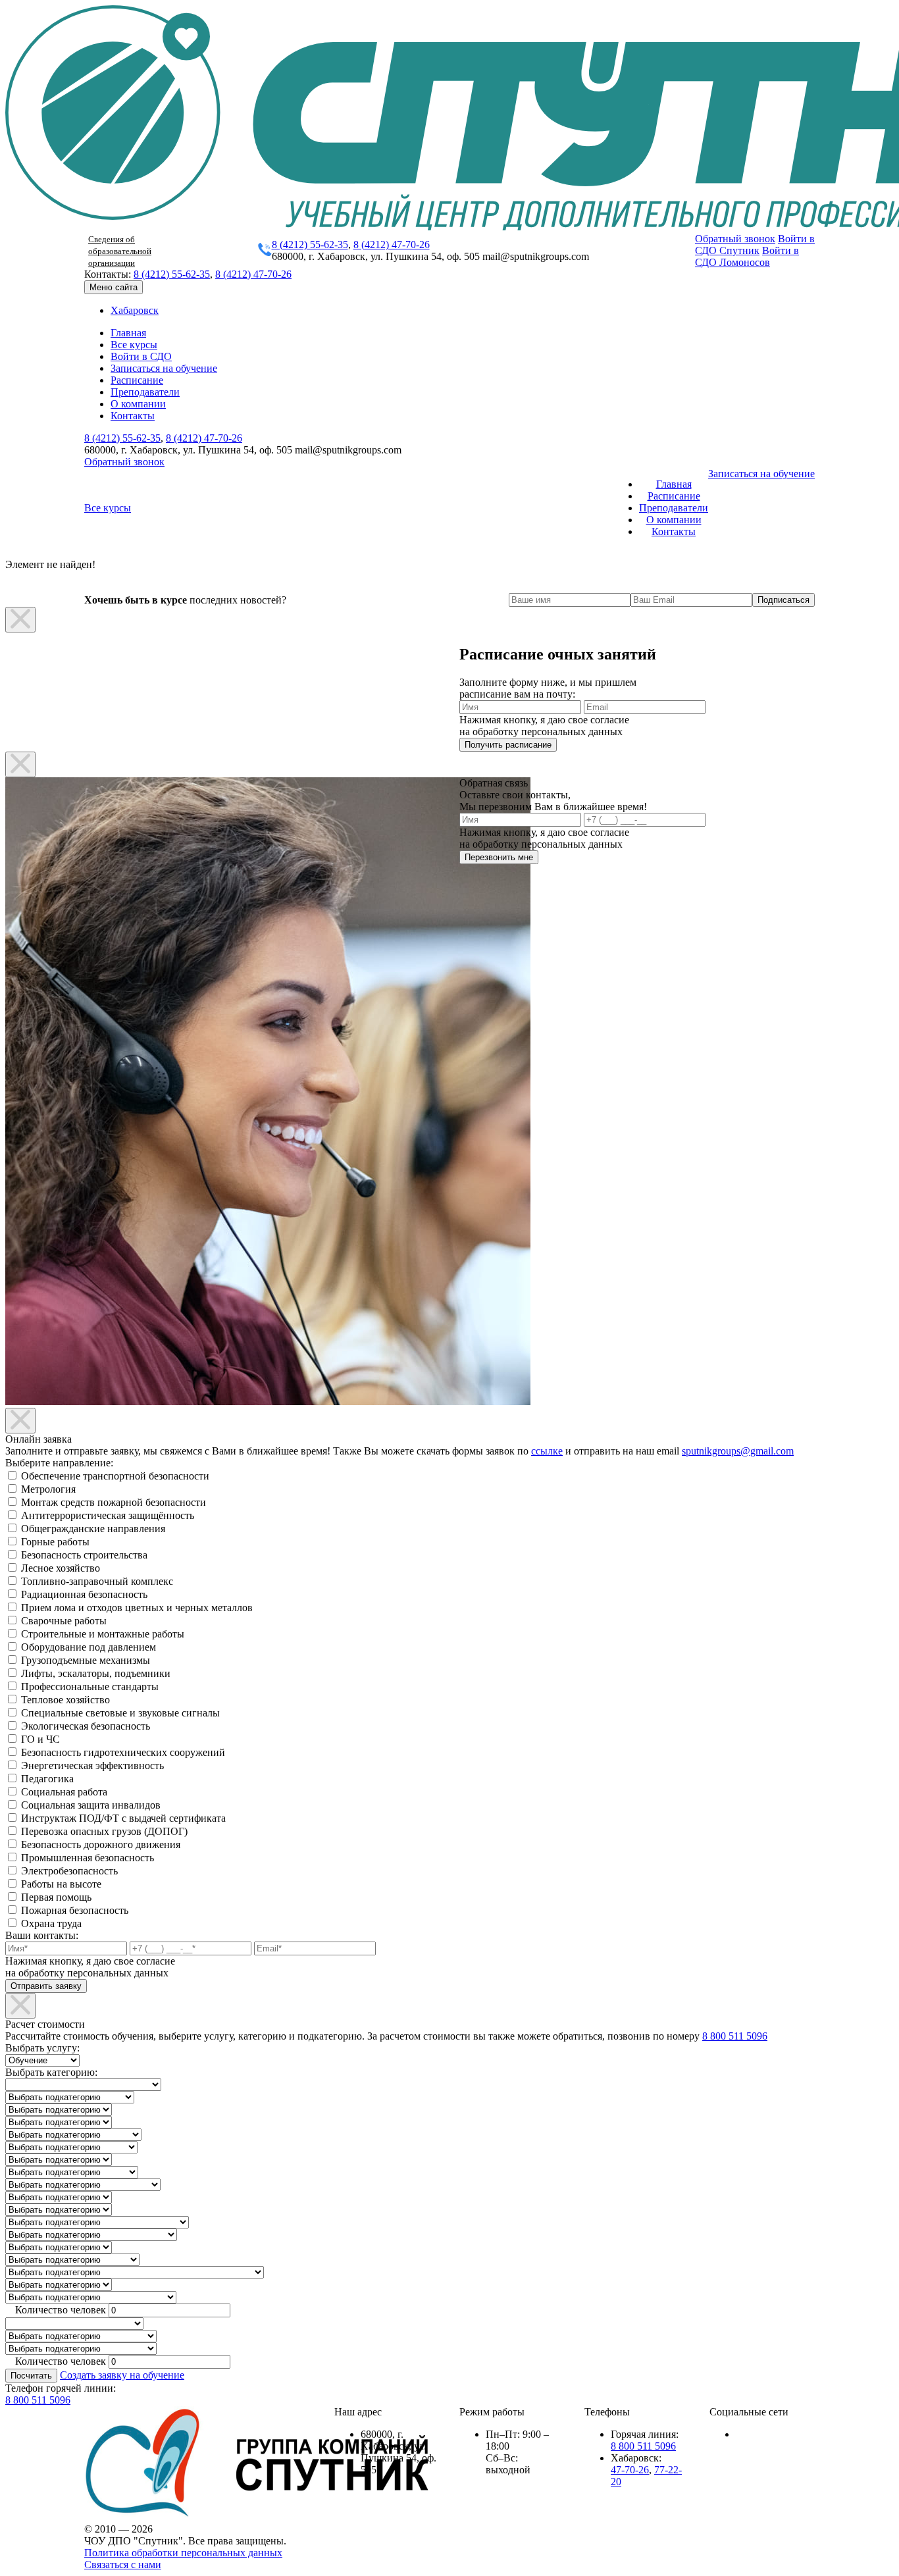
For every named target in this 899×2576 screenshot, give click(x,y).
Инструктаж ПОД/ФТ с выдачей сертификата (123, 1818)
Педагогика (47, 1779)
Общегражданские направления (93, 1529)
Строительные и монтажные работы (103, 1634)
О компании (138, 404)
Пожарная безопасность (75, 1910)
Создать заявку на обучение (122, 2375)
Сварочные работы (64, 1621)
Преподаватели (145, 392)
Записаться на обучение (164, 368)
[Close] (20, 620)
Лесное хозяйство (61, 1568)
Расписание (137, 380)
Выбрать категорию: (51, 2072)
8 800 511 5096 (735, 2036)
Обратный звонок (735, 239)
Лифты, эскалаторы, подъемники (96, 1673)
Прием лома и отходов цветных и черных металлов (137, 1608)
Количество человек (61, 2310)
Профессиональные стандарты (90, 1687)
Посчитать (31, 2376)
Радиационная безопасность (84, 1594)
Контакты (133, 416)
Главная (128, 333)
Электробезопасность (69, 1871)
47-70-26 (630, 2470)
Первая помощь (56, 1897)
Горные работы (55, 1542)
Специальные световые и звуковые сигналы (120, 1713)
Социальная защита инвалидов (91, 1805)
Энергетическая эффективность (92, 1765)
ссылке (547, 1451)
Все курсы (134, 345)
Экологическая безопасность (86, 1726)
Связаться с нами (123, 2564)
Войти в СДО (141, 356)
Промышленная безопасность (88, 1858)
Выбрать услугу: (42, 2048)
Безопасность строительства (84, 1555)
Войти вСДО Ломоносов (747, 256)
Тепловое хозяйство (65, 1700)
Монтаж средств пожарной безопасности (114, 1502)
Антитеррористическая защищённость (108, 1515)
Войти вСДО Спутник (755, 245)
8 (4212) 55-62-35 (310, 245)
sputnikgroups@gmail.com (738, 1451)
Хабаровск (135, 310)
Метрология (48, 1489)
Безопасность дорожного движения (101, 1844)
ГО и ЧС (40, 1739)
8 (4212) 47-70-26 (392, 245)
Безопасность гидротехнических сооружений (123, 1752)
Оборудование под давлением (89, 1647)
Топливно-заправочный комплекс (97, 1581)
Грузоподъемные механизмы (86, 1660)
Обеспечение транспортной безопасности (115, 1476)
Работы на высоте (61, 1884)
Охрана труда (51, 1923)
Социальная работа (64, 1792)
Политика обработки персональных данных (183, 2553)
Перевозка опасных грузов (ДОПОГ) (104, 1831)
